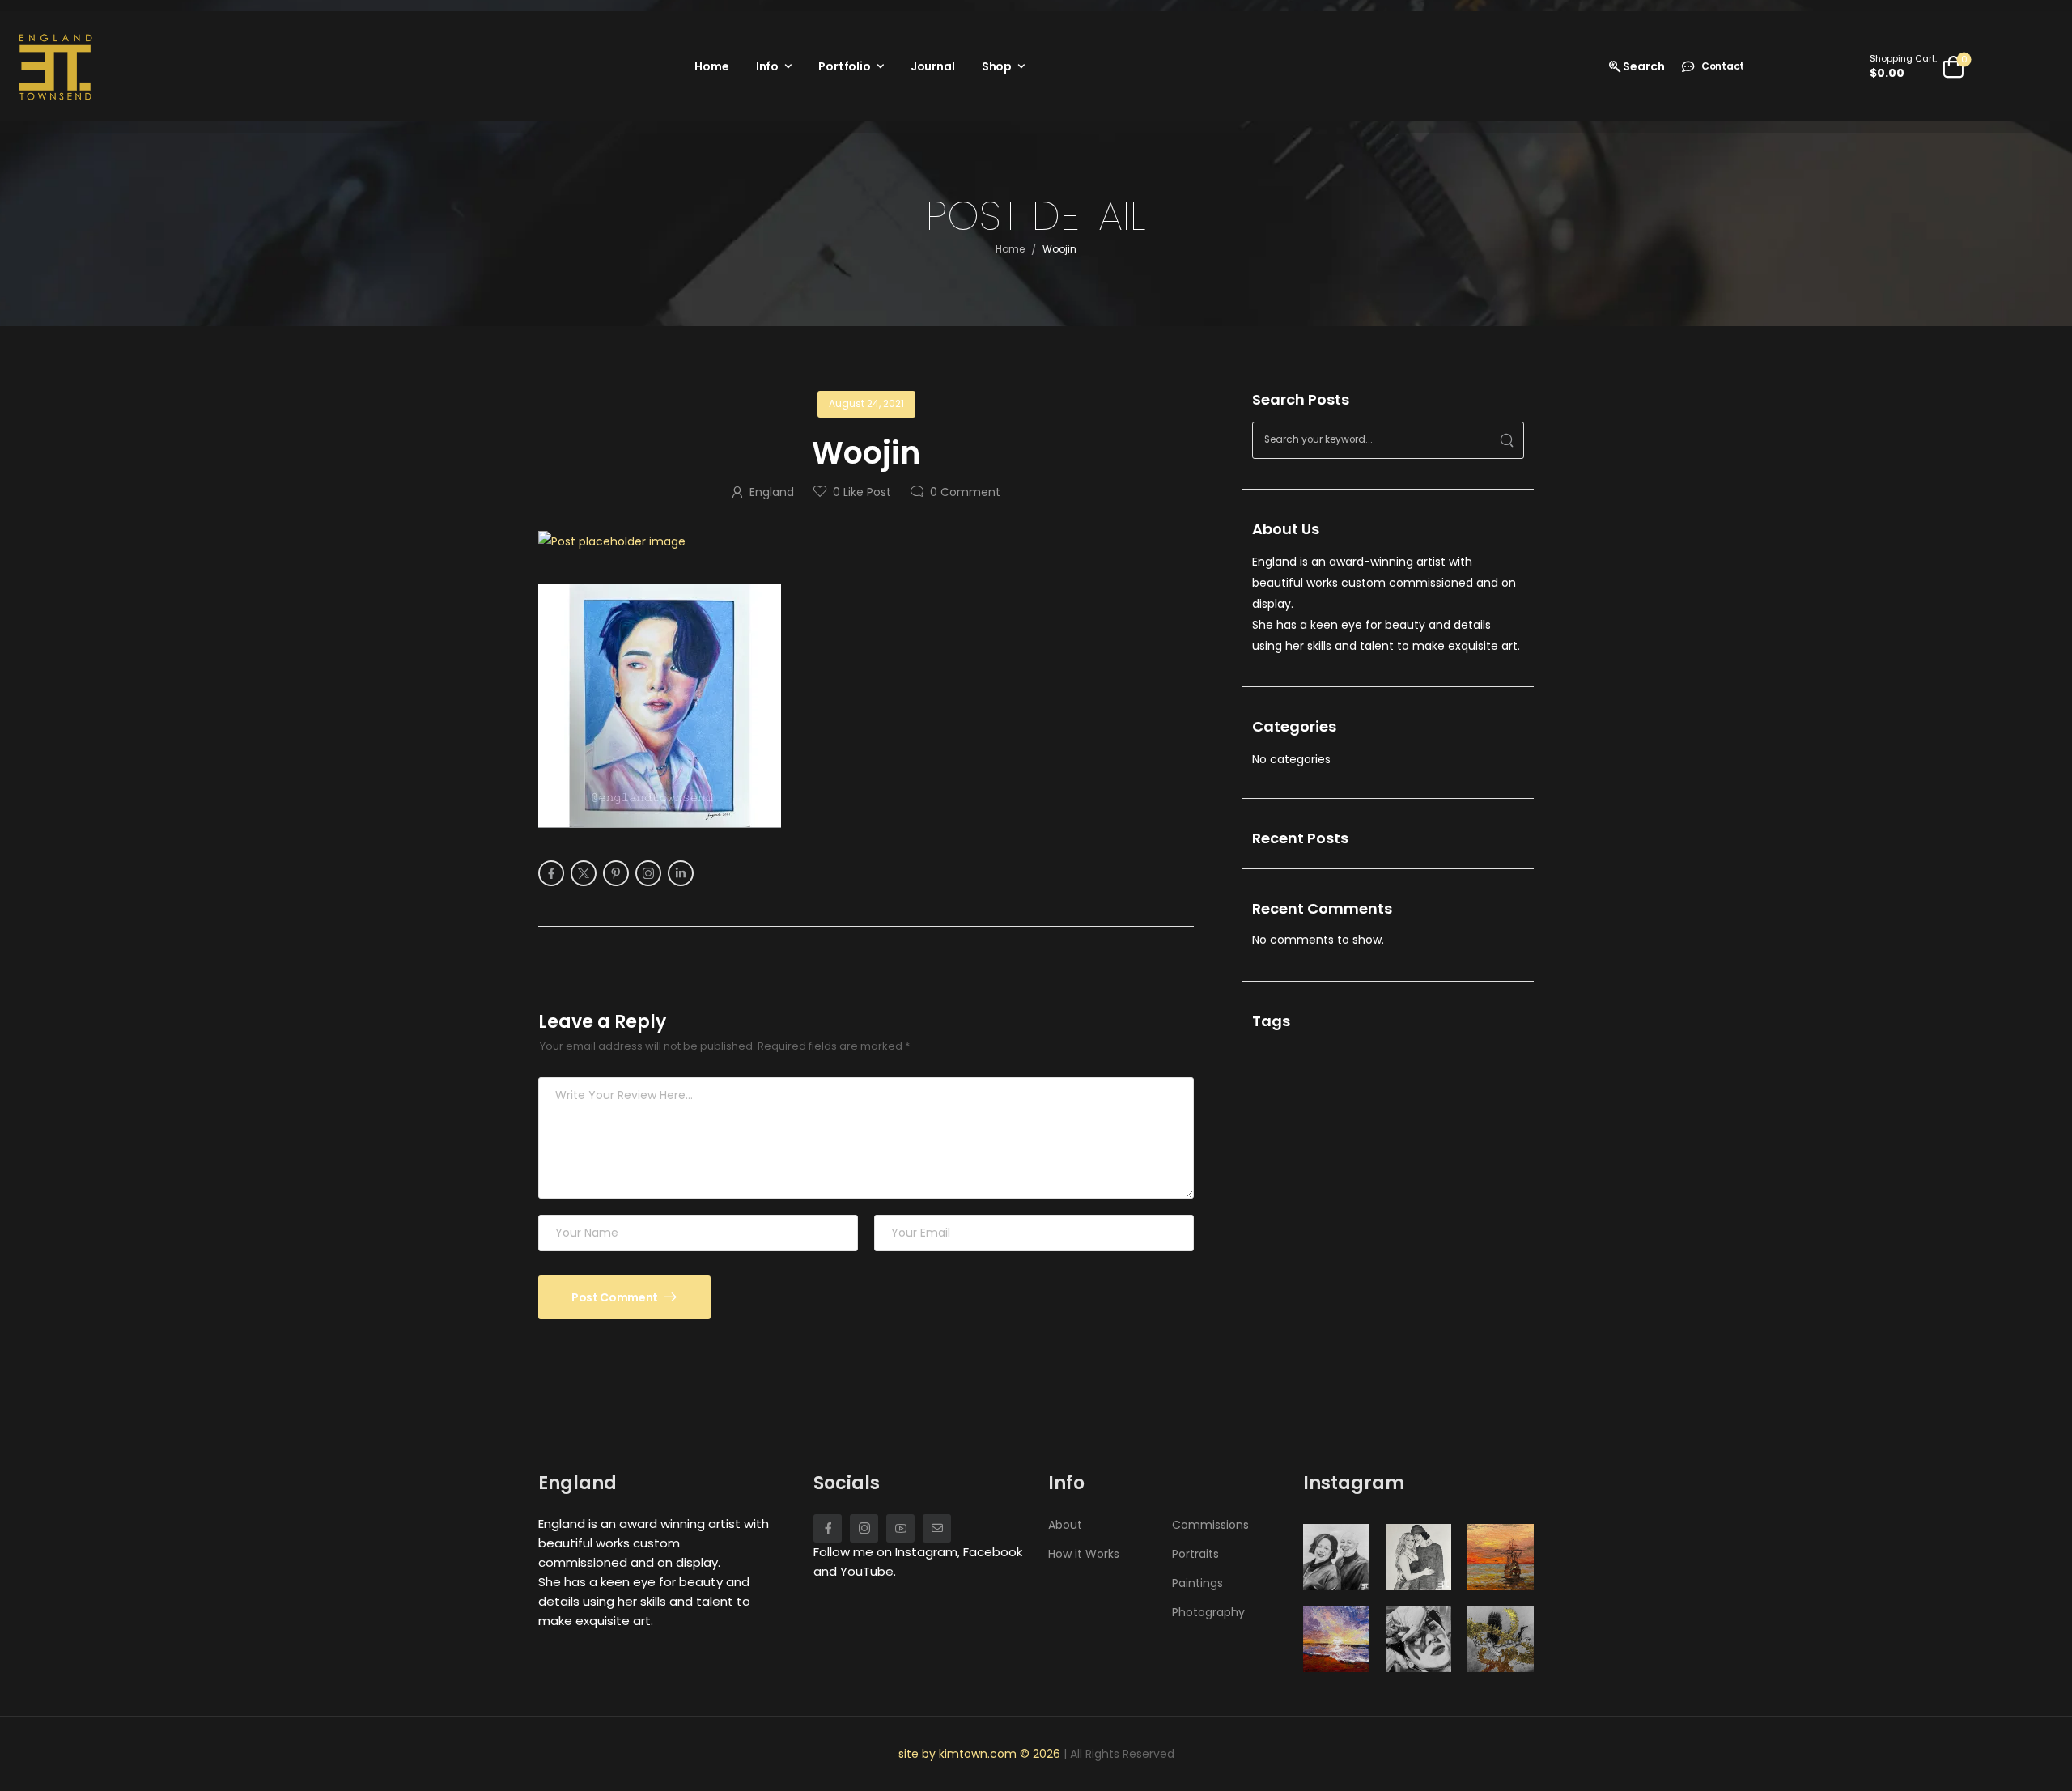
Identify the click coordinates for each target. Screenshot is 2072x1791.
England (772, 492)
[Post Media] (866, 541)
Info (767, 66)
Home (711, 66)
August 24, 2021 (866, 403)
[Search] (1507, 440)
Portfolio (845, 66)
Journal (933, 66)
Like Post (862, 492)
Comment (965, 492)
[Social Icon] (551, 873)
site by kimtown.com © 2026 (981, 1754)
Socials (847, 1483)
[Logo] (55, 66)
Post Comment (616, 1297)
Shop (997, 66)
